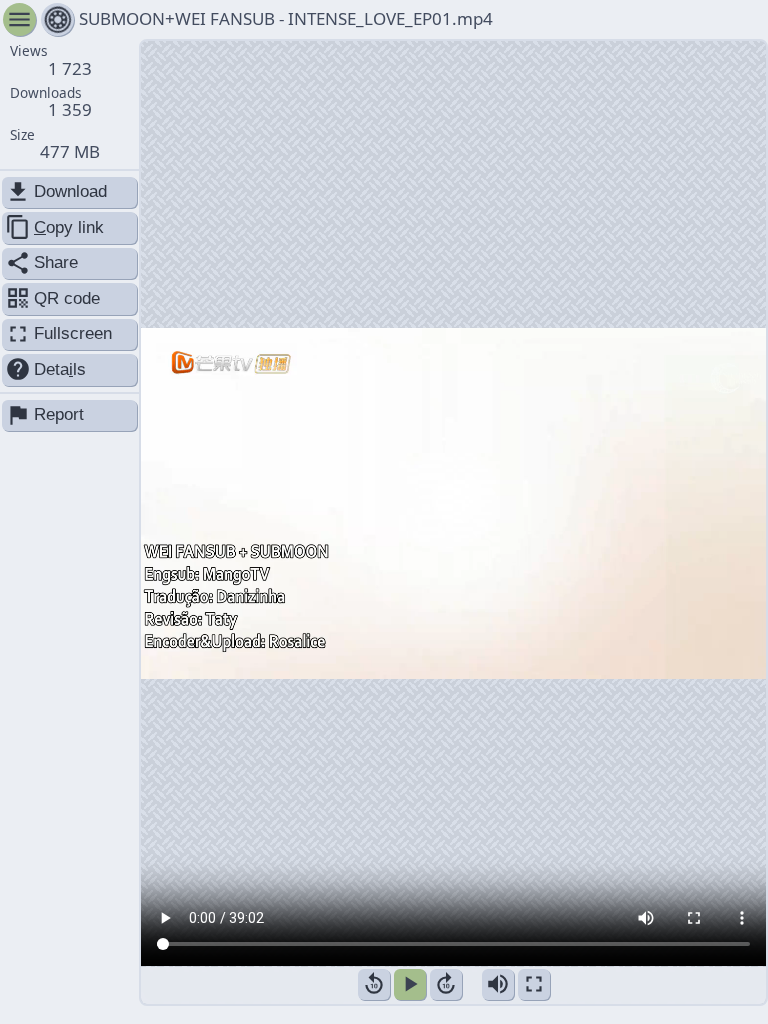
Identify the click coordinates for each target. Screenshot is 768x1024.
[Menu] (57, 19)
